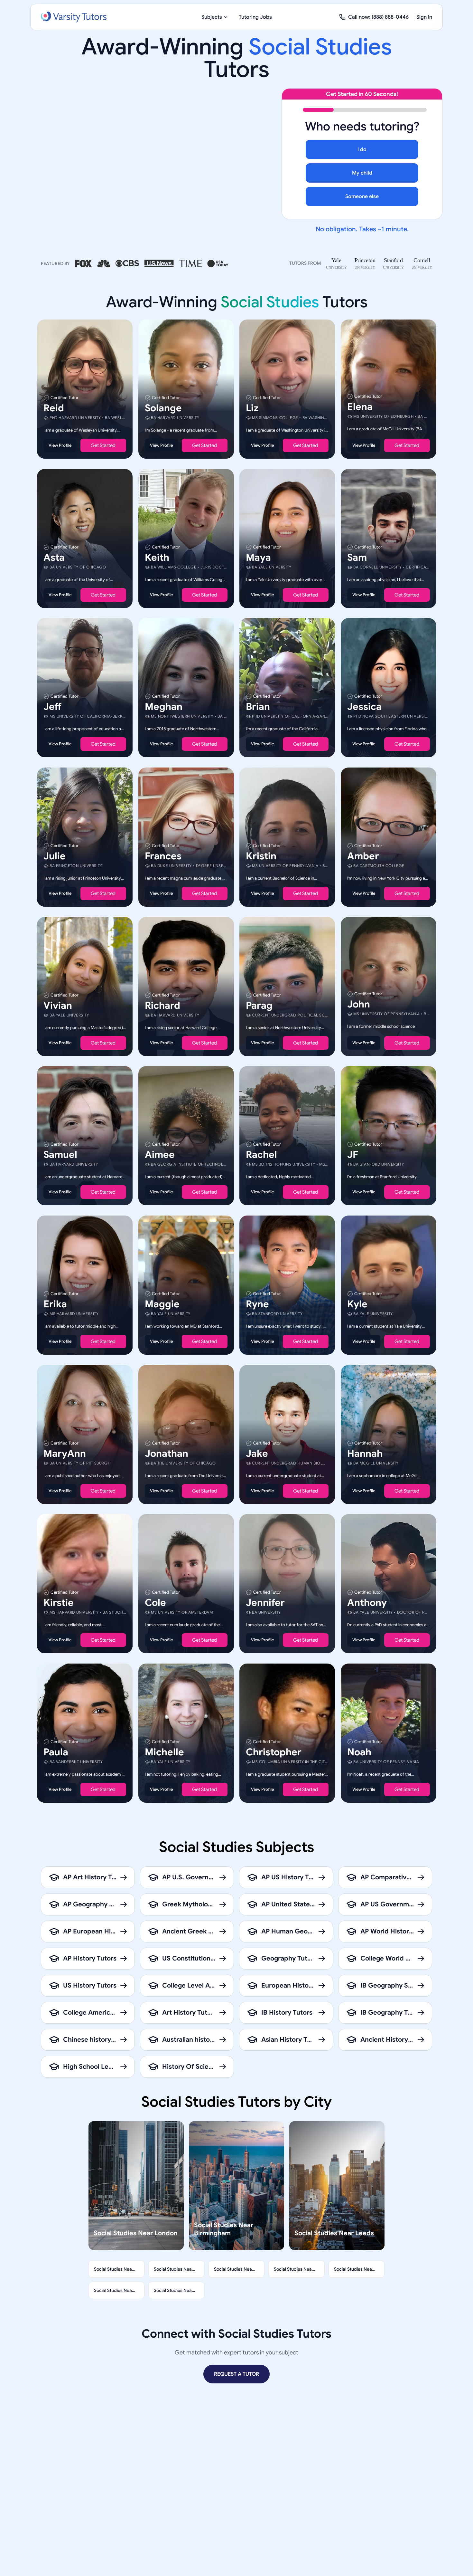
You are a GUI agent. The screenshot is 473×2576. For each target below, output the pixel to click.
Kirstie (59, 1603)
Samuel (60, 1155)
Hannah (365, 1453)
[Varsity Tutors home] (74, 17)
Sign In (424, 17)
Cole (155, 1603)
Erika (55, 1304)
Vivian (58, 1005)
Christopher (274, 1752)
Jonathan (167, 1453)
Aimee (160, 1155)
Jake (257, 1453)
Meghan (164, 707)
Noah (359, 1752)
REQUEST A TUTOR (236, 2374)
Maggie (162, 1304)
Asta (54, 557)
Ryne (257, 1304)
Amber (363, 856)
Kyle (357, 1304)
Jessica (364, 707)
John (359, 1004)
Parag (259, 1005)
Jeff (52, 707)
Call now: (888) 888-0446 (378, 17)
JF (353, 1155)
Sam (357, 557)
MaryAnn (65, 1453)
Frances (163, 856)
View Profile (60, 445)
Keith (157, 557)
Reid (54, 408)
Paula (56, 1752)
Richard (162, 1005)
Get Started (103, 445)
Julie (55, 856)
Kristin (261, 856)
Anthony (367, 1603)
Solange (163, 408)
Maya (258, 557)
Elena (360, 407)
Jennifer (265, 1603)
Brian (258, 707)
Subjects (212, 17)
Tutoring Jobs (255, 17)
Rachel (261, 1155)
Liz (252, 408)
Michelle (164, 1752)
